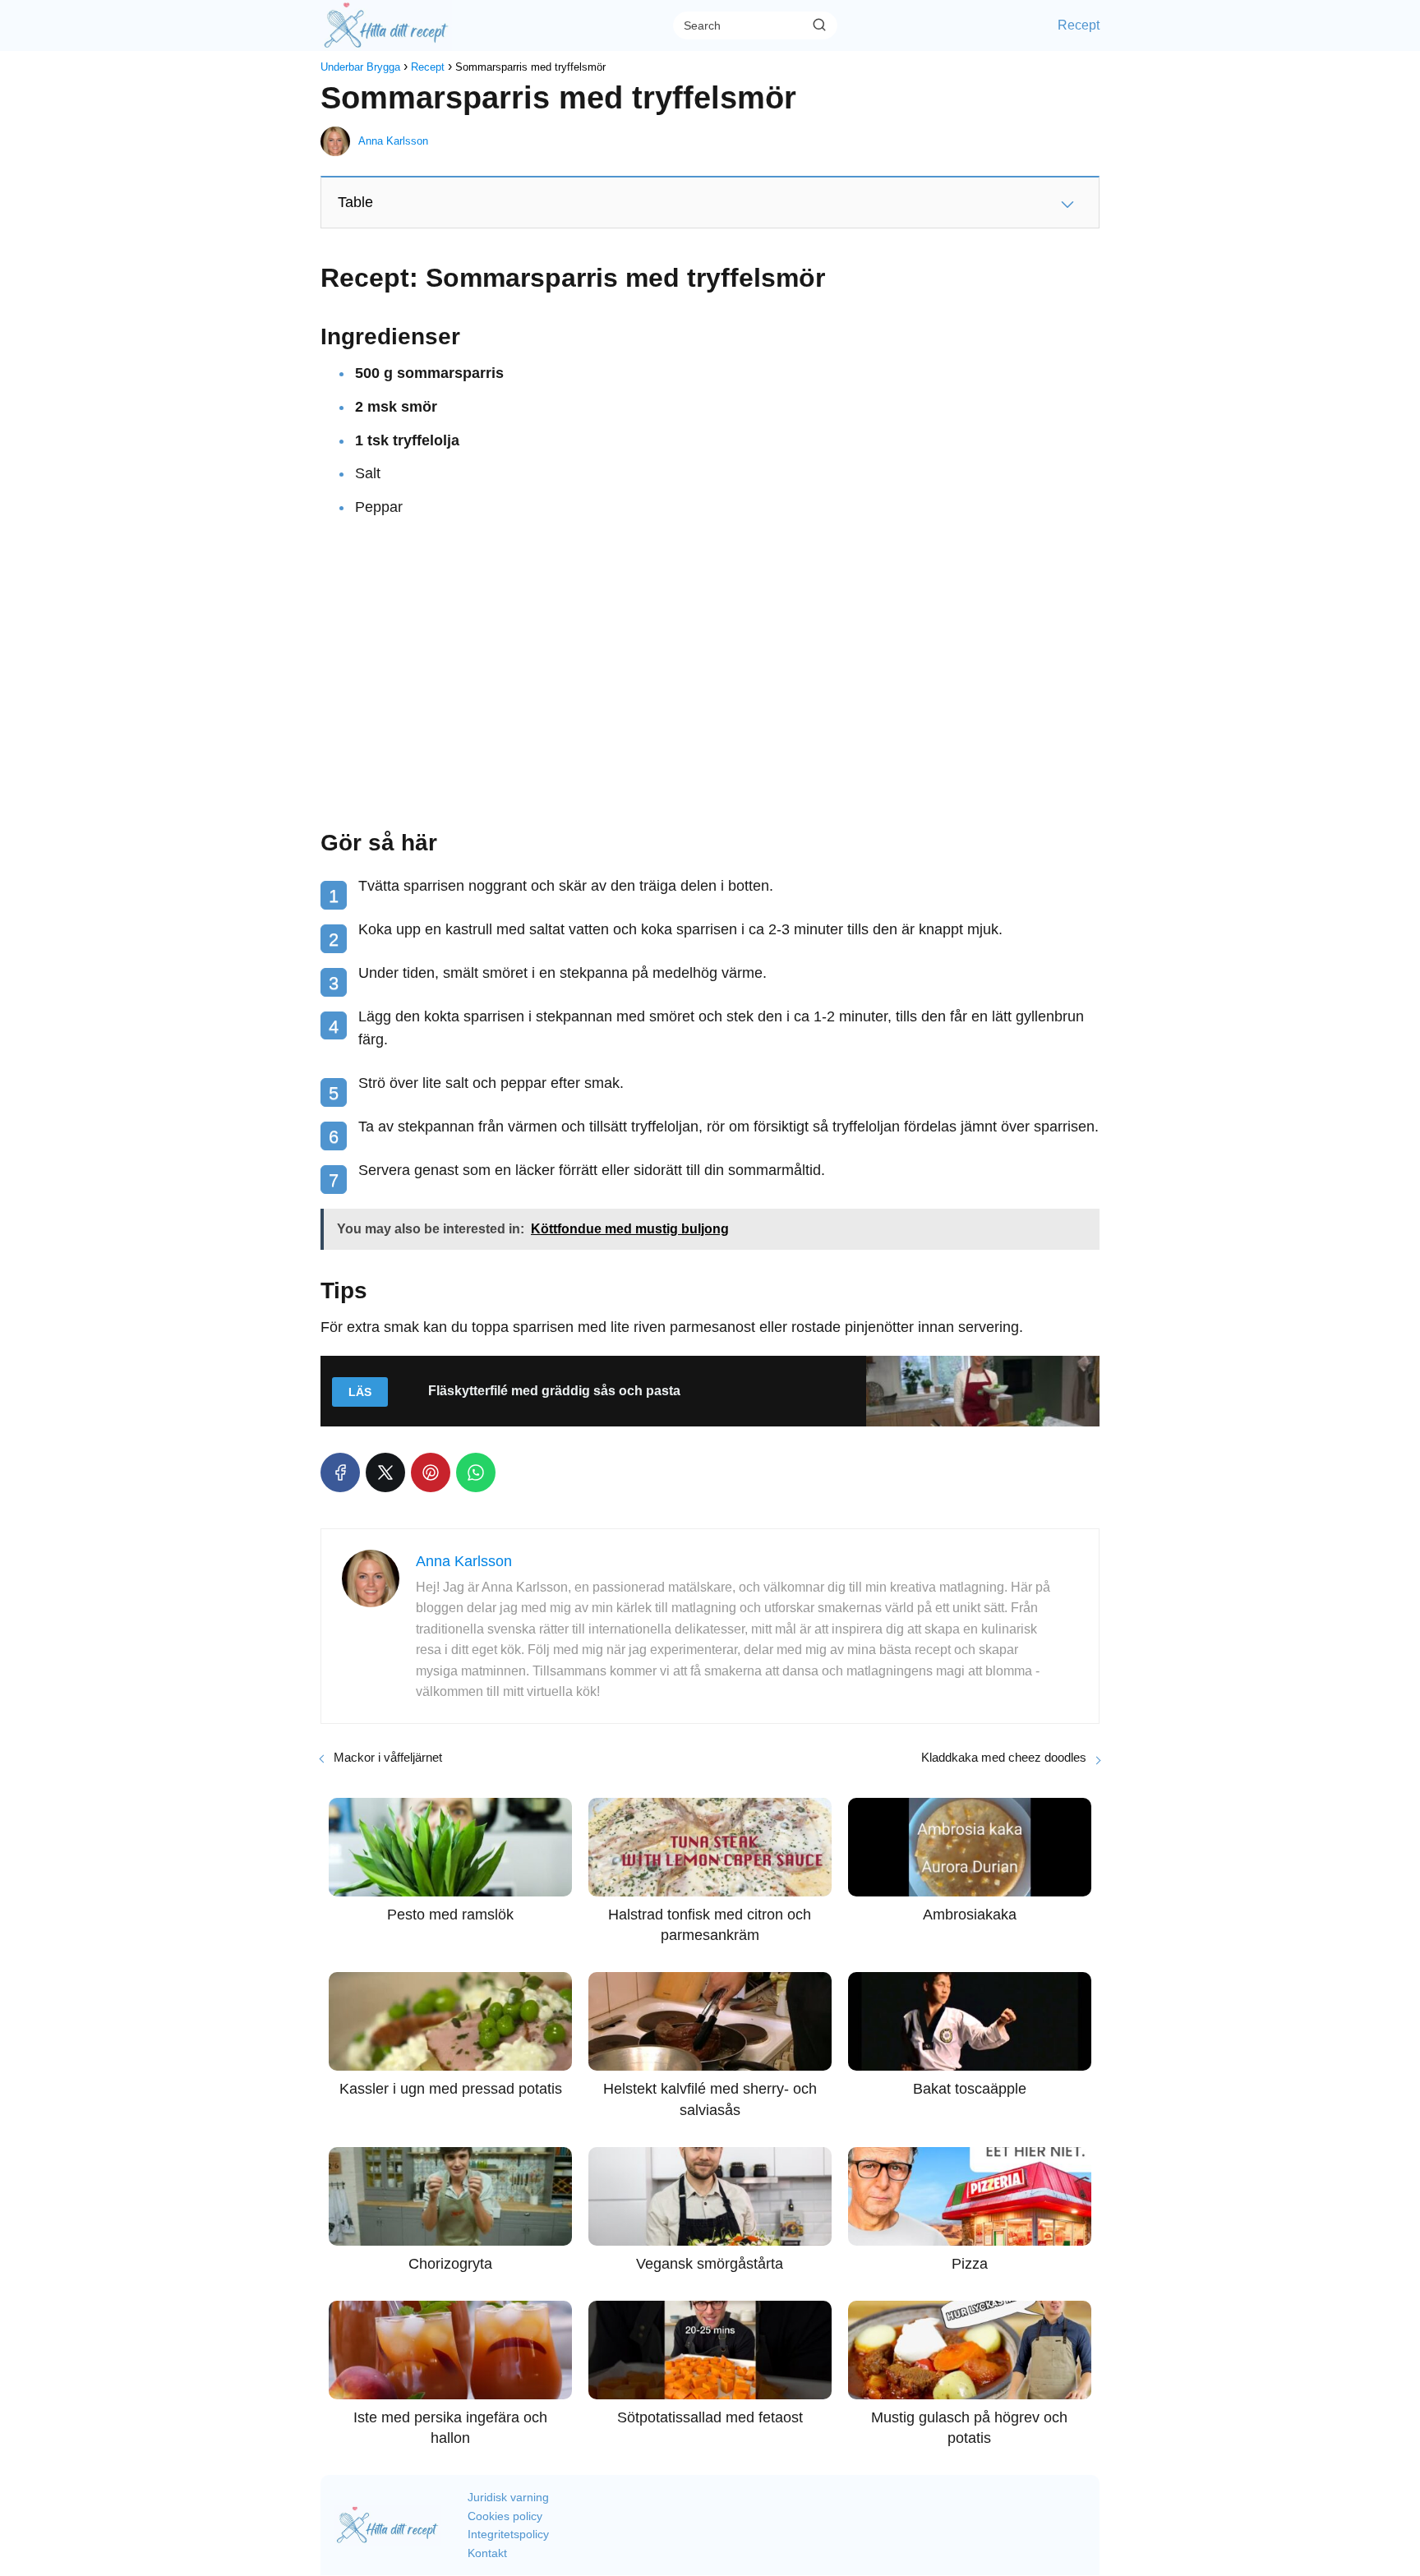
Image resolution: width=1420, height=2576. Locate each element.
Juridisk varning (508, 2497)
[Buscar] (819, 25)
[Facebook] (340, 1472)
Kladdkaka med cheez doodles (1004, 1757)
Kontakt (487, 2553)
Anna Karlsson (393, 141)
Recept (1079, 25)
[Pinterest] (431, 1472)
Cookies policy (505, 2516)
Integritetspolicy (508, 2534)
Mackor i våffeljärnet (388, 1757)
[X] (385, 1472)
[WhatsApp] (476, 1472)
